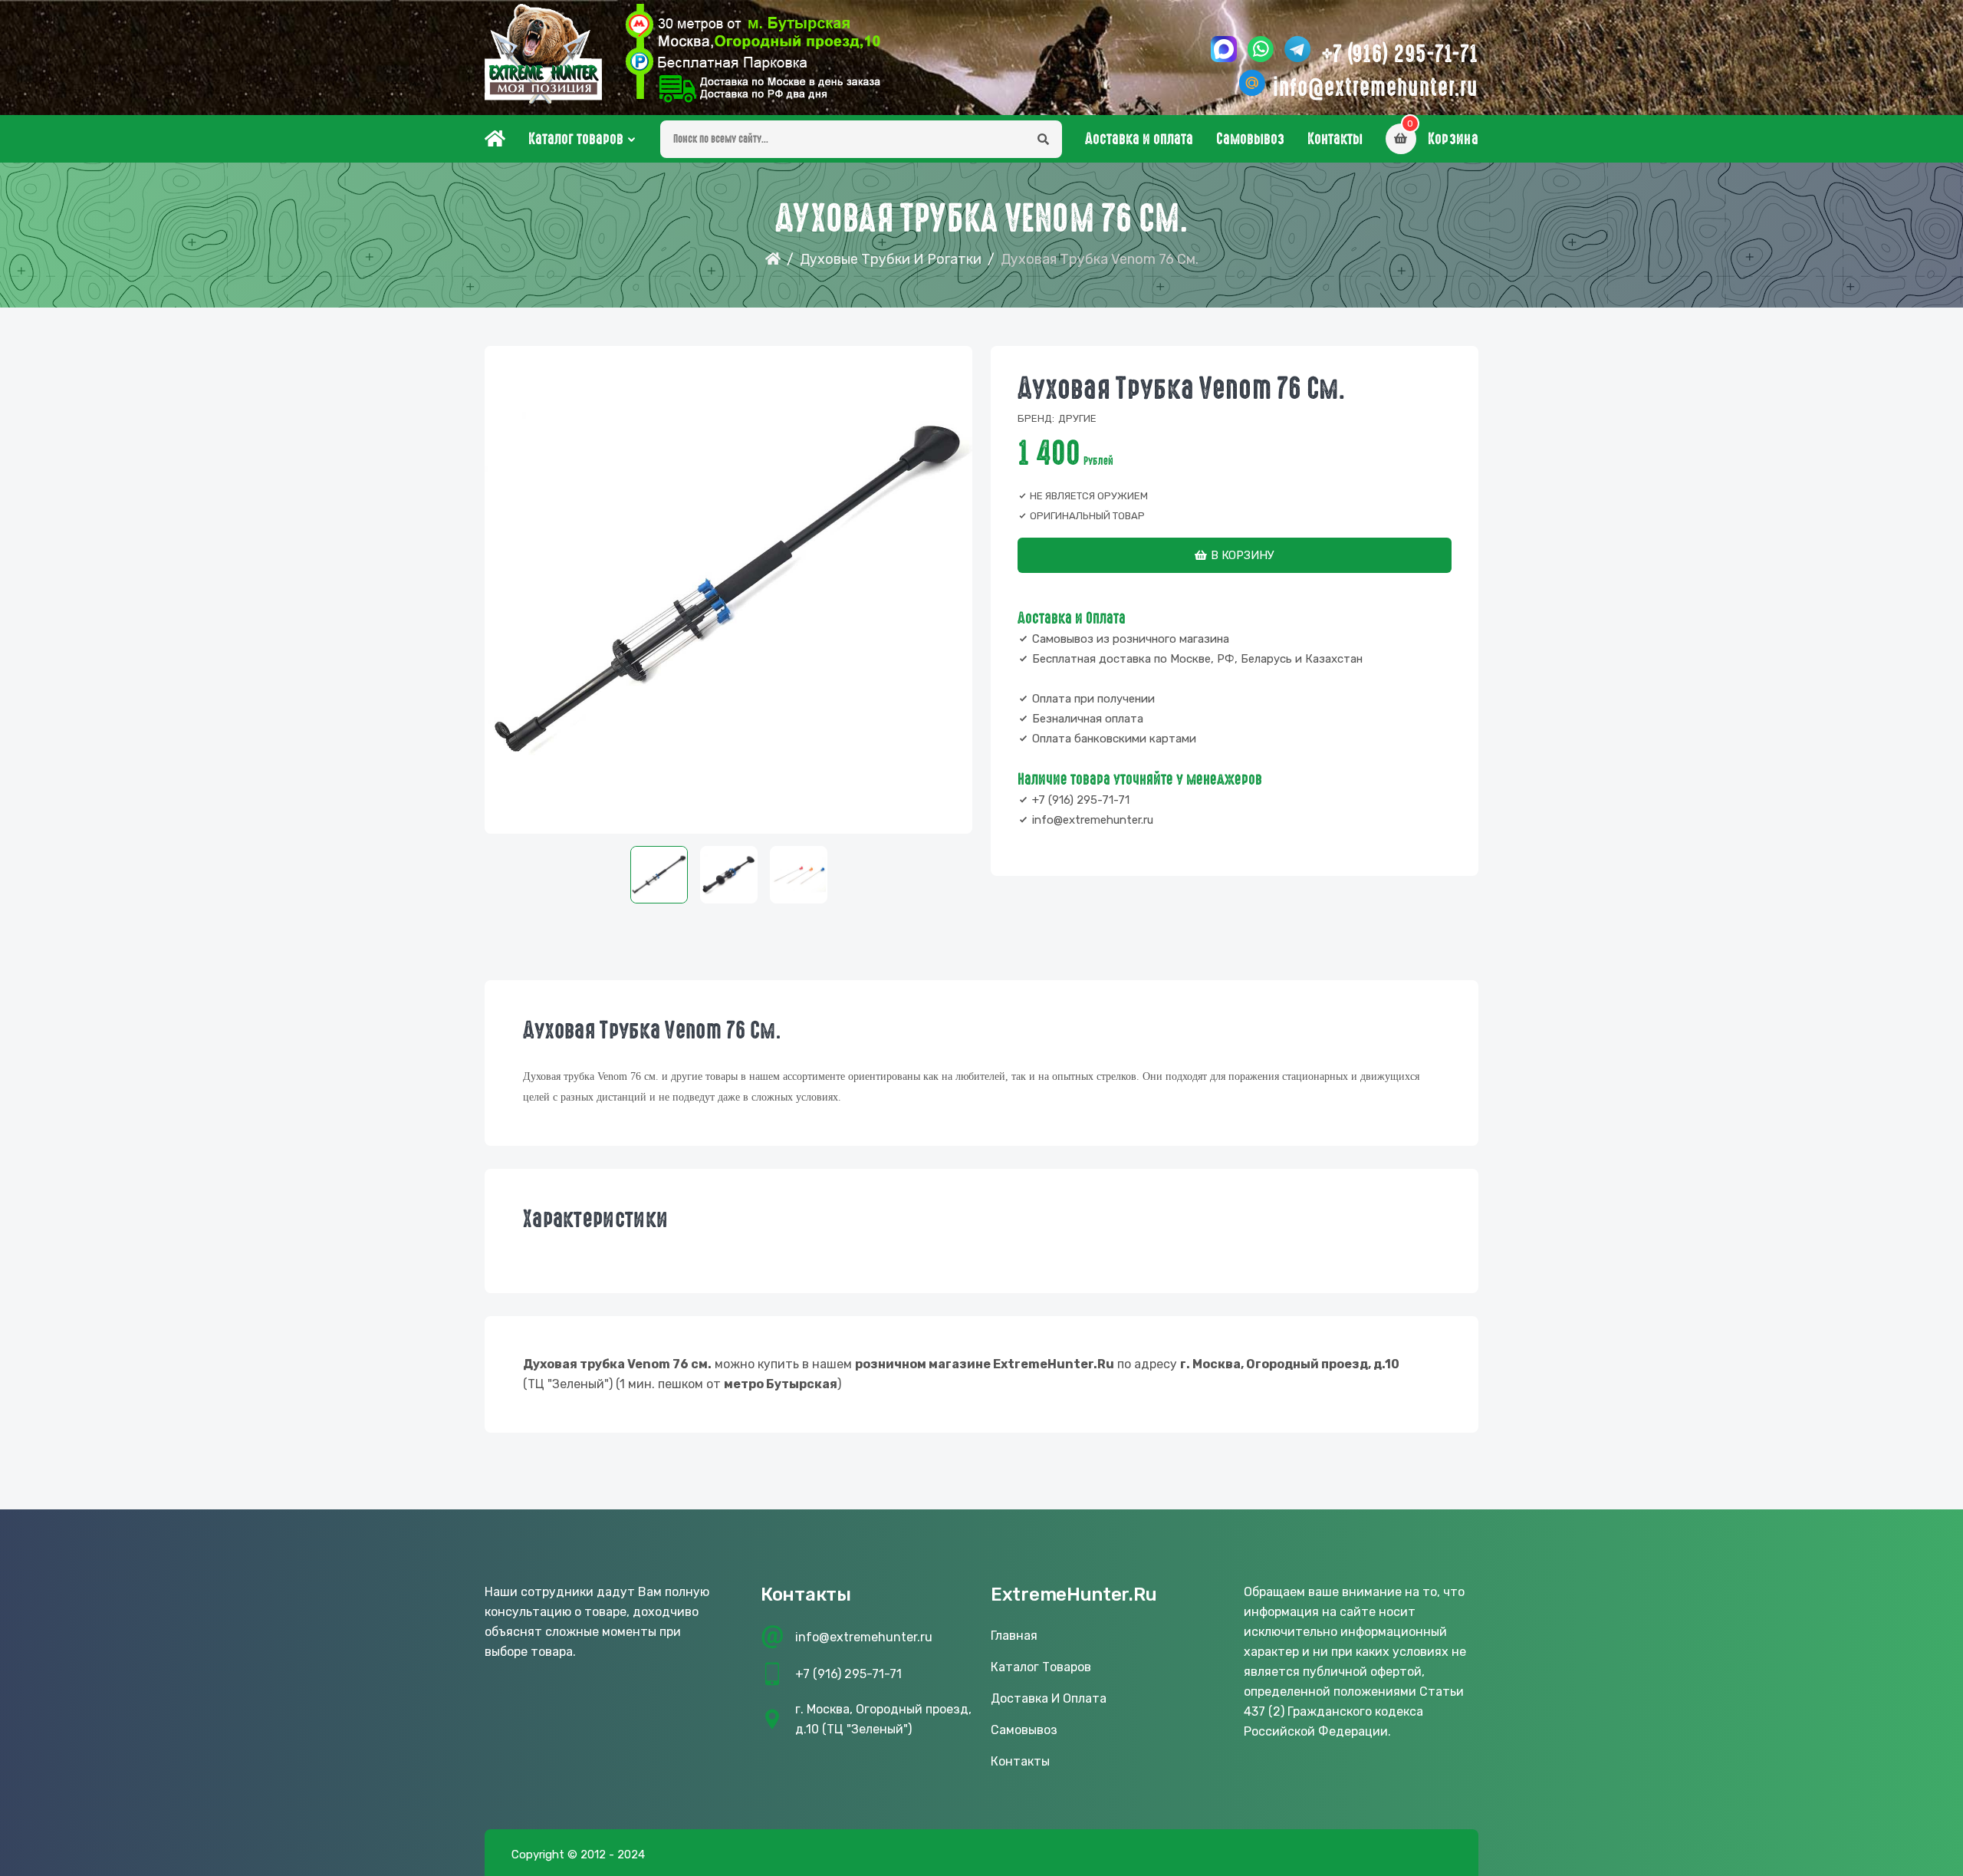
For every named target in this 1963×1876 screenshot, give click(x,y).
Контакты (1335, 139)
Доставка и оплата (1139, 139)
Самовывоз (1250, 139)
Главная (1014, 1636)
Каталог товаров (576, 139)
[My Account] (753, 54)
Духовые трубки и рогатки (891, 259)
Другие (1077, 418)
